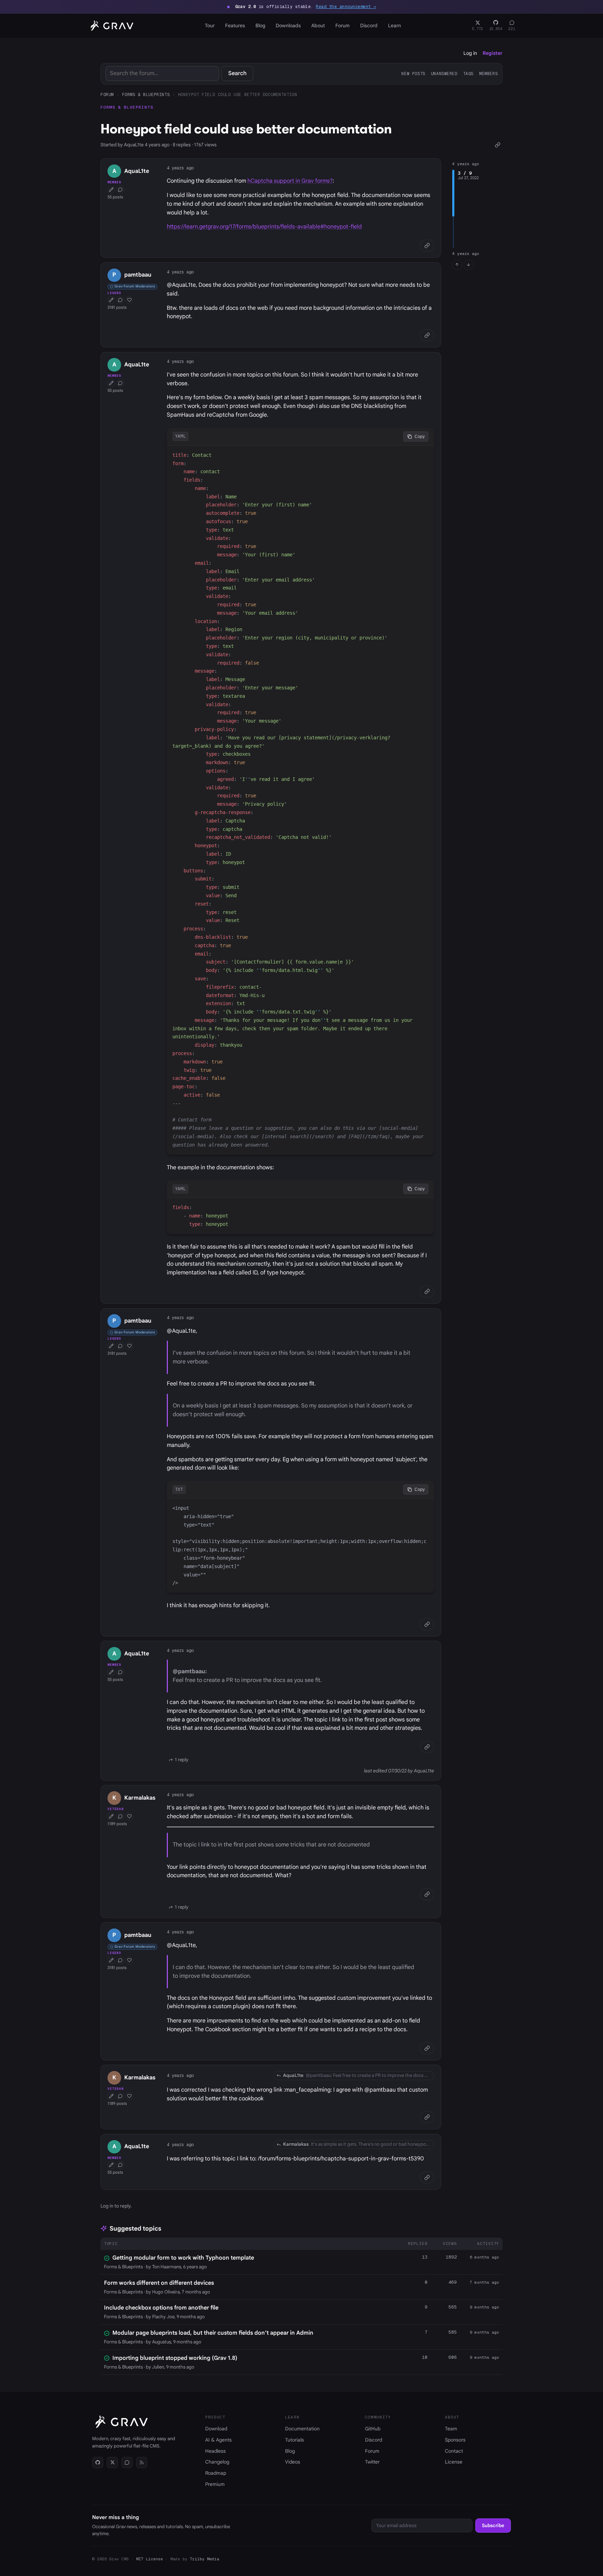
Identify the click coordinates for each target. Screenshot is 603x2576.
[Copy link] (497, 145)
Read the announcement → (346, 7)
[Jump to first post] (457, 265)
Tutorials (295, 2440)
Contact (454, 2451)
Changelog (217, 2462)
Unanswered (444, 74)
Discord (369, 25)
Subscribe (493, 2526)
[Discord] (127, 2462)
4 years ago (180, 168)
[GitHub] (98, 2462)
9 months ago (484, 2307)
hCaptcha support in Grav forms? (290, 181)
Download (216, 2429)
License (454, 2462)
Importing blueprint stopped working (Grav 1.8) (175, 2358)
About (318, 25)
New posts (413, 74)
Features (235, 25)
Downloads (288, 25)
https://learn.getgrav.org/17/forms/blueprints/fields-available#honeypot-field (264, 227)
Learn (394, 25)
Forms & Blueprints (146, 94)
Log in (470, 53)
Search (237, 73)
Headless (215, 2451)
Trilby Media (204, 2559)
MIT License (150, 2559)
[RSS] (142, 2462)
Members (488, 74)
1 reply (182, 1760)
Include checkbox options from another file (161, 2308)
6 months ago (484, 2257)
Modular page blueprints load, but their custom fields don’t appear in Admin (213, 2333)
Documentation (302, 2429)
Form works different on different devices (159, 2283)
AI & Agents (218, 2440)
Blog (260, 25)
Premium (215, 2484)
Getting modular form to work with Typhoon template (183, 2258)
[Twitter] (112, 2462)
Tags (468, 74)
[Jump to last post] (469, 265)
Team (451, 2429)
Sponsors (455, 2440)
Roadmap (216, 2473)
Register (493, 53)
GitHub (373, 2429)
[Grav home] (111, 26)
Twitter (372, 2462)
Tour (210, 25)
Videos (293, 2462)
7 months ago (484, 2282)
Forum (343, 25)
